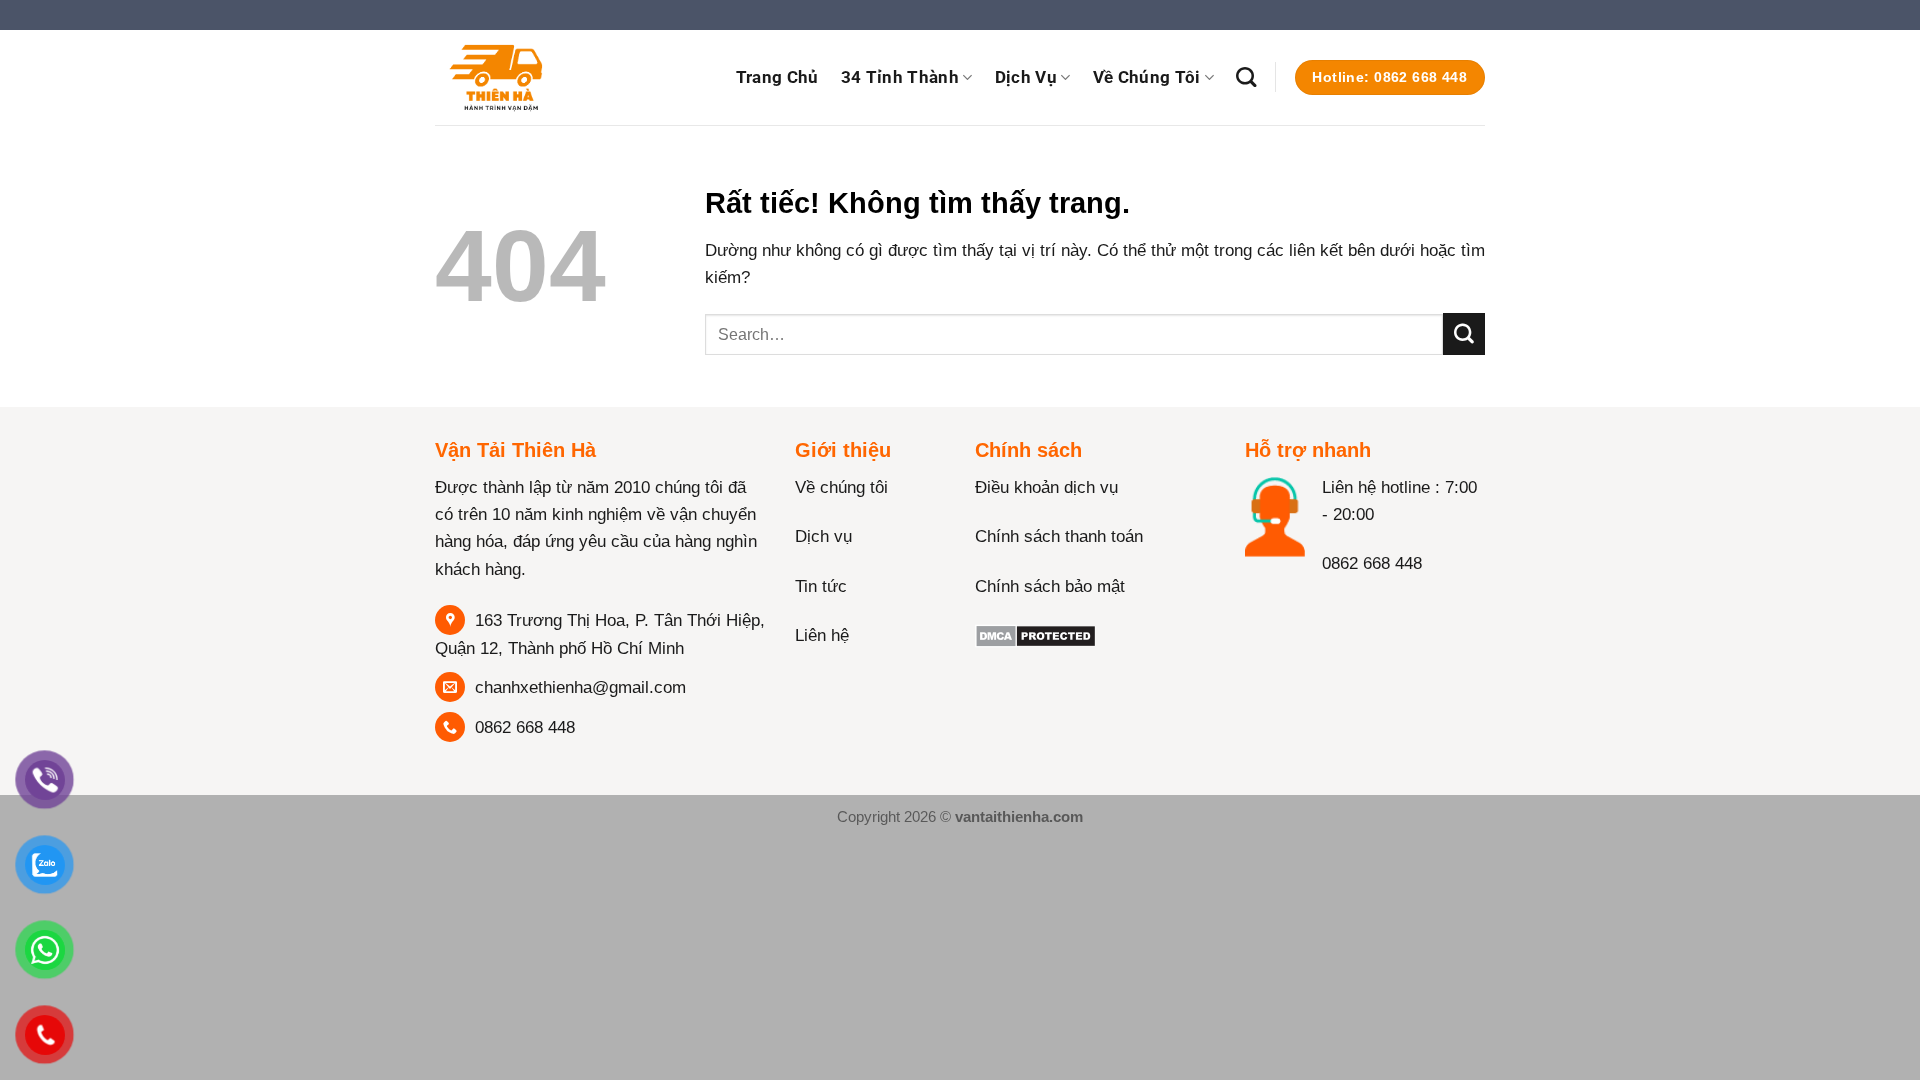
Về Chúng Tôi (1147, 77)
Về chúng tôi (841, 487)
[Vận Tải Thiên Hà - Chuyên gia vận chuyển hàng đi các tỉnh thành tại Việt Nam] (535, 77)
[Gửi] (1464, 334)
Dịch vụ (1026, 77)
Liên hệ (822, 635)
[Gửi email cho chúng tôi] (1495, 24)
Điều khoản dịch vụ (1046, 487)
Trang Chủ (777, 77)
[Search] (1246, 77)
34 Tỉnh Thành (900, 77)
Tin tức (821, 586)
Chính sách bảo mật (1050, 586)
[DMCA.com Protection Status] (1035, 635)
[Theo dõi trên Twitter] (1340, 605)
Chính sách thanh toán (1059, 536)
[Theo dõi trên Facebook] (1264, 605)
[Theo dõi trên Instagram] (1302, 605)
